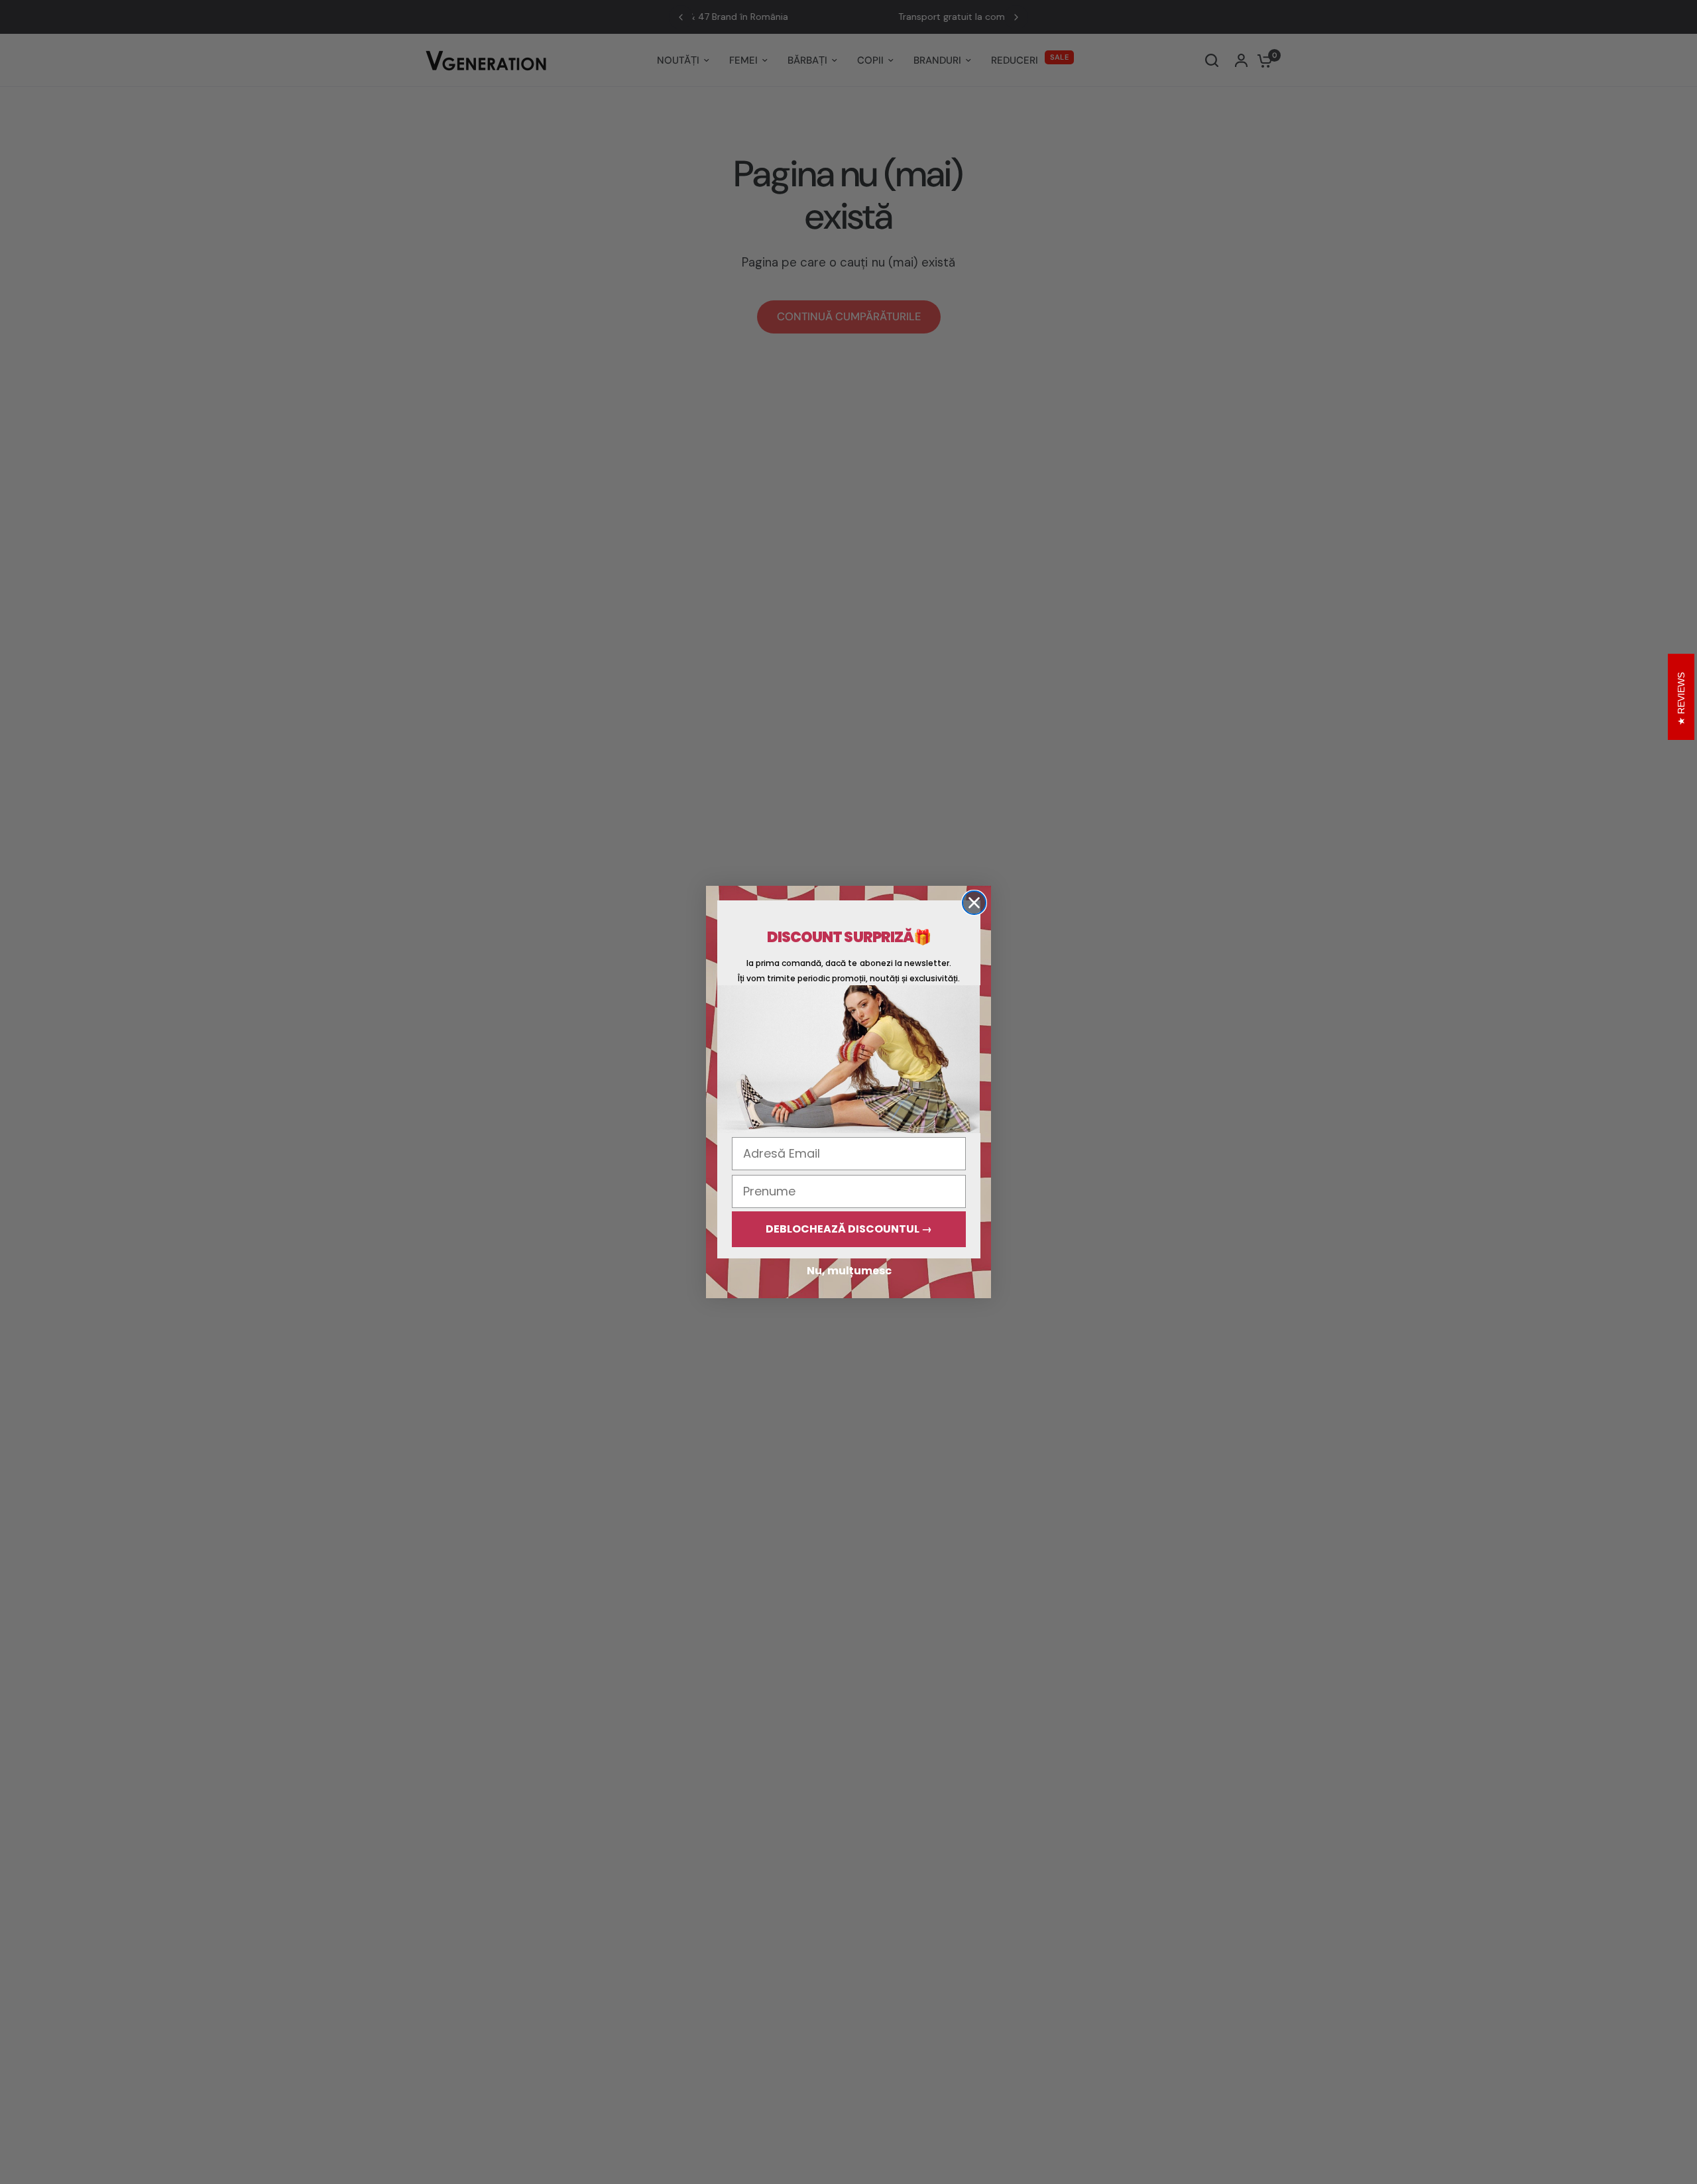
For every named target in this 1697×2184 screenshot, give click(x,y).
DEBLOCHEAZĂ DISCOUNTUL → (849, 1229)
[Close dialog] (974, 903)
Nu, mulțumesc (849, 1271)
